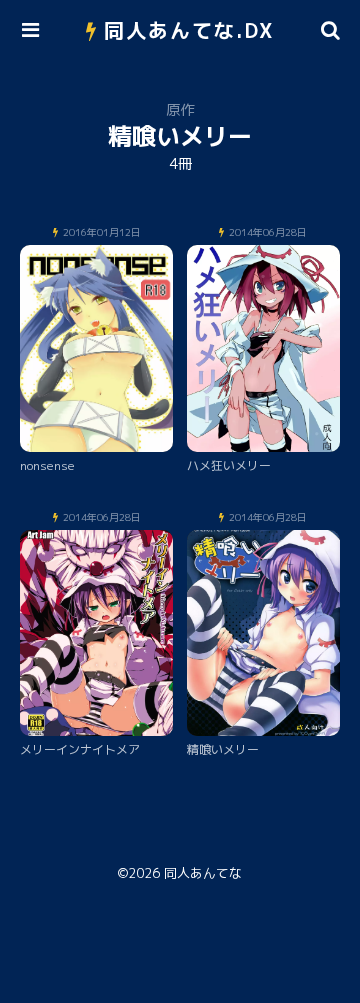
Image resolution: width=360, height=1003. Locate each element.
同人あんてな (203, 873)
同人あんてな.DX (189, 30)
